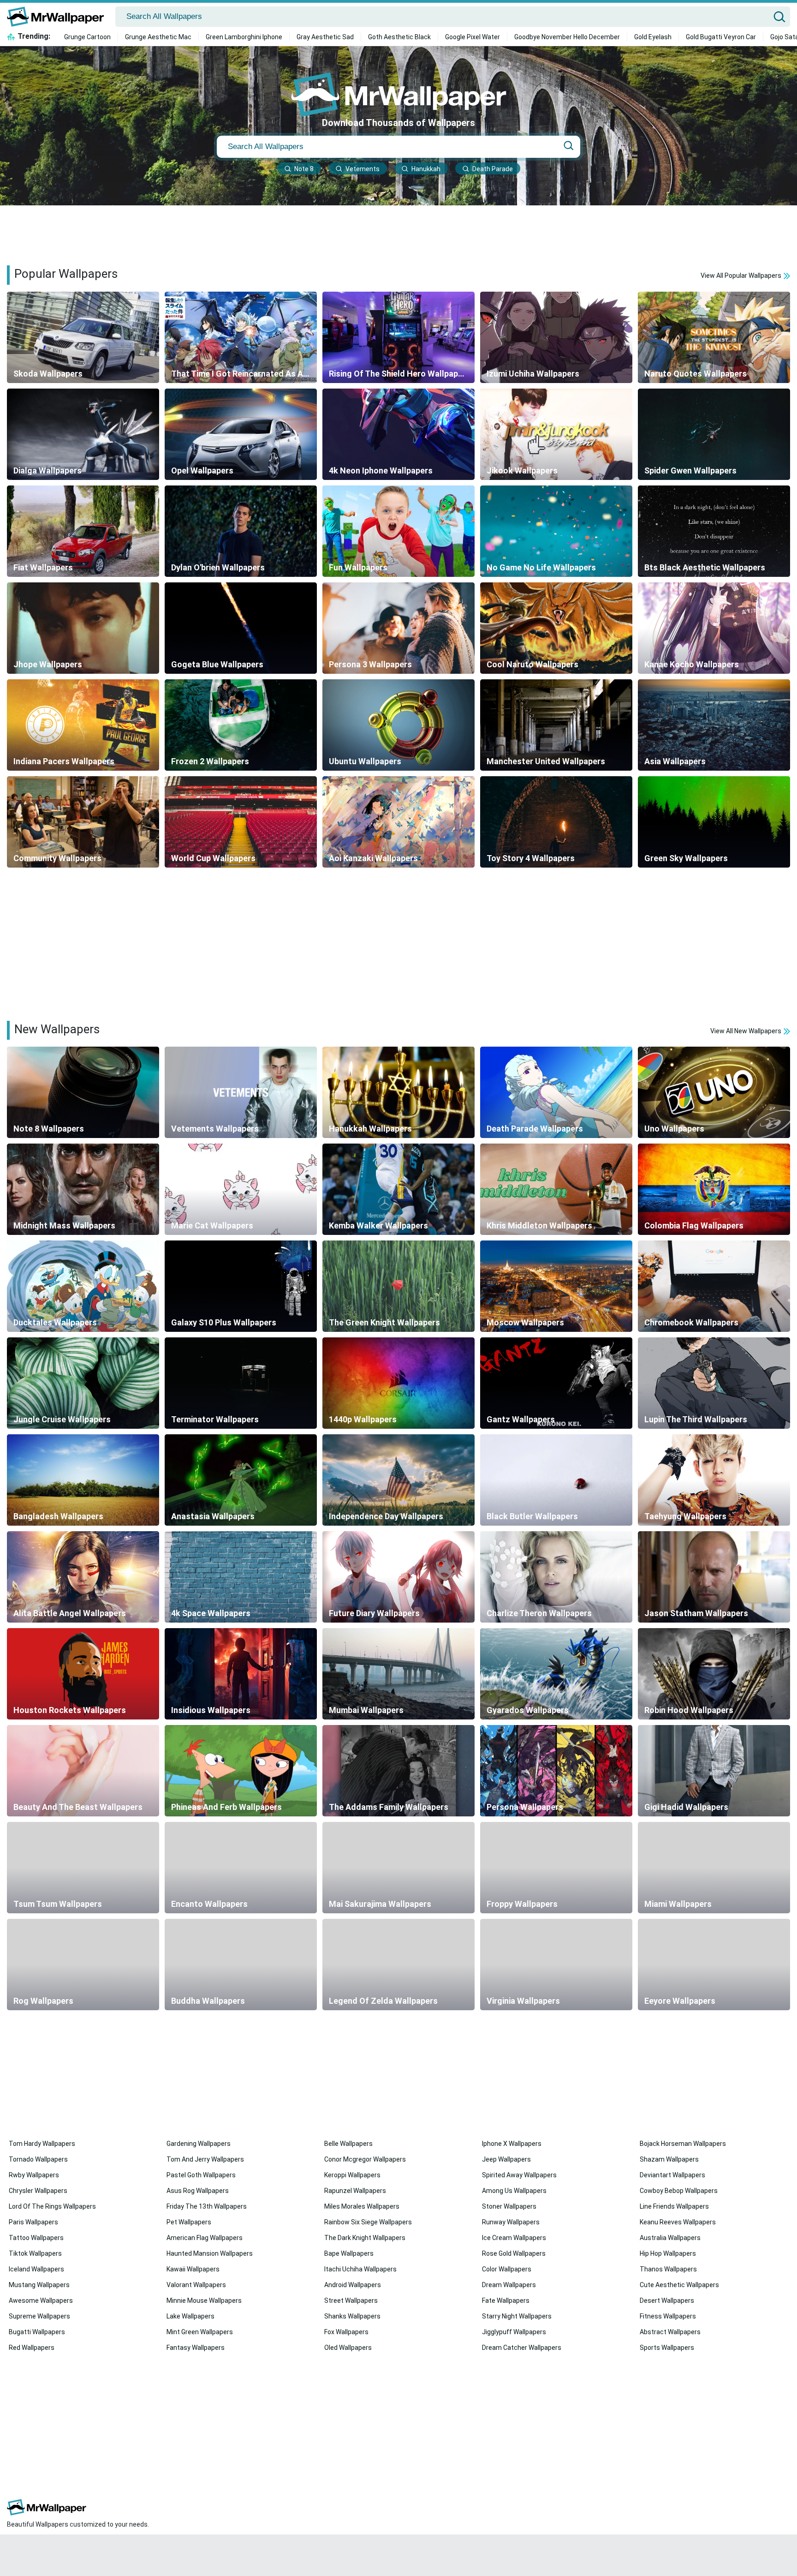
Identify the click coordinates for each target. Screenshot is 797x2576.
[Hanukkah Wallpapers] (398, 1092)
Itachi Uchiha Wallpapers (360, 2269)
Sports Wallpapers (667, 2348)
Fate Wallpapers (506, 2300)
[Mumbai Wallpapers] (398, 1674)
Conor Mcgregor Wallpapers (365, 2159)
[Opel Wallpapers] (241, 434)
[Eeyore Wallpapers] (714, 1965)
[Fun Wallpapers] (398, 531)
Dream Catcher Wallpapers (522, 2348)
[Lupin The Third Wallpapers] (714, 1383)
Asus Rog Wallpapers (198, 2191)
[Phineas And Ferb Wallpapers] (241, 1771)
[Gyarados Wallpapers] (556, 1674)
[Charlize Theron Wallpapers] (556, 1577)
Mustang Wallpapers (39, 2285)
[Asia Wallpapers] (714, 725)
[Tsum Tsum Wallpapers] (83, 1868)
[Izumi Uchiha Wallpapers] (556, 337)
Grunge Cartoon (87, 37)
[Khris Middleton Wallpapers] (556, 1189)
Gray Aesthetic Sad (325, 37)
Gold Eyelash (653, 37)
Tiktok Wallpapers (35, 2253)
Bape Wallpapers (349, 2253)
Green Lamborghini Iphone (244, 37)
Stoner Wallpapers (509, 2206)
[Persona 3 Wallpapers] (398, 628)
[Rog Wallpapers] (83, 1965)
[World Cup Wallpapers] (241, 822)
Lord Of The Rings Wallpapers (52, 2206)
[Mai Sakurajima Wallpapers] (398, 1868)
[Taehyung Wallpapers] (714, 1480)
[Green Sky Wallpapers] (714, 822)
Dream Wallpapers (509, 2285)
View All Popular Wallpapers (742, 276)
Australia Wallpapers (670, 2238)
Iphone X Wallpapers (512, 2144)
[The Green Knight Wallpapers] (398, 1286)
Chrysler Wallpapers (38, 2191)
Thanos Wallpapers (668, 2269)
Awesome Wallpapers (41, 2300)
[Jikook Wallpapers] (556, 434)
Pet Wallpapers (189, 2222)
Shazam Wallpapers (669, 2159)
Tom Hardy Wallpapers (42, 2144)
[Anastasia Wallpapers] (241, 1480)
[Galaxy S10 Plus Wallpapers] (241, 1286)
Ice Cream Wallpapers (514, 2238)
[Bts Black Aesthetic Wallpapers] (714, 531)
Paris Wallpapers (33, 2222)
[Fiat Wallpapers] (83, 531)
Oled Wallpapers (348, 2348)
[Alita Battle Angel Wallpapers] (83, 1577)
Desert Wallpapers (667, 2300)
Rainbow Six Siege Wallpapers (368, 2222)
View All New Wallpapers (746, 1031)
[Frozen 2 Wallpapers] (241, 725)
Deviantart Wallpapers (672, 2175)
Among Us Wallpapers (514, 2191)
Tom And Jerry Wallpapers (205, 2159)
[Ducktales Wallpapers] (83, 1286)
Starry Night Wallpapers (517, 2316)
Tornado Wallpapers (38, 2159)
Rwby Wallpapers (34, 2175)
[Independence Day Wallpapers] (398, 1480)
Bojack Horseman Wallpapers (683, 2144)
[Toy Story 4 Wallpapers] (556, 822)
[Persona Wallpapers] (556, 1771)
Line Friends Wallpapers (674, 2206)
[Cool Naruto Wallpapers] (556, 628)
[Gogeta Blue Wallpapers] (241, 628)
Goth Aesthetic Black (399, 37)
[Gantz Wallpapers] (556, 1383)
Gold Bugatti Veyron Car (721, 37)
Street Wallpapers (351, 2300)
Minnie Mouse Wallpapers (204, 2300)
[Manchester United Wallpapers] (556, 725)
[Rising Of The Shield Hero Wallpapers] (398, 337)
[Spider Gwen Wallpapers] (714, 434)
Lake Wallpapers (190, 2316)
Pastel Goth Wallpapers (201, 2175)
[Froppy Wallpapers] (556, 1868)
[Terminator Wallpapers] (241, 1383)
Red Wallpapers (32, 2348)
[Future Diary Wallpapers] (398, 1577)
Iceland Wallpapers (36, 2269)
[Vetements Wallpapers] (241, 1092)
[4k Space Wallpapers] (241, 1577)
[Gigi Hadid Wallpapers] (714, 1771)
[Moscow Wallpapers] (556, 1286)
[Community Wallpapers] (83, 822)
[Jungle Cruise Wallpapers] (83, 1383)
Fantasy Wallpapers (196, 2348)
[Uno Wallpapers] (714, 1092)
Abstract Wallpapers (670, 2332)
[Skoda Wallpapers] (83, 337)
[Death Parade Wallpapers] (556, 1092)
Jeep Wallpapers (506, 2159)
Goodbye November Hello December (567, 37)
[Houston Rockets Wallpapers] (83, 1674)
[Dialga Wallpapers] (83, 434)
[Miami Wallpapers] (714, 1868)
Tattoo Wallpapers (36, 2238)
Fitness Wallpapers (668, 2316)
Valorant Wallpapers (196, 2285)
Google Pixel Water (473, 37)
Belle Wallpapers (348, 2144)
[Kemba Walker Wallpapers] (398, 1189)
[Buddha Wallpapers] (241, 1965)
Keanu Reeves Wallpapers (678, 2222)
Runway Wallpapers (511, 2222)
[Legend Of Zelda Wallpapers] (398, 1965)
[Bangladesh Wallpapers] (83, 1480)
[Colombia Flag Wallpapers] (714, 1189)
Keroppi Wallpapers (352, 2175)
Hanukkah (426, 169)
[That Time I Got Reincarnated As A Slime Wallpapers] (241, 337)
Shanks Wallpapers (352, 2316)
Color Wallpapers (507, 2269)
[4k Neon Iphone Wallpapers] (398, 434)
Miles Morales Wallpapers (362, 2206)
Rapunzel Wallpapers (355, 2191)
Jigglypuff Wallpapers (514, 2332)
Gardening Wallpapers (199, 2144)
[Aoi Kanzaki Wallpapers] (398, 822)
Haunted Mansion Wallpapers (210, 2253)
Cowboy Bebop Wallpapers (679, 2191)
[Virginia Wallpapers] (556, 1965)
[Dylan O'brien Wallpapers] (241, 531)
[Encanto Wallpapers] (241, 1868)
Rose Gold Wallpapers (514, 2253)
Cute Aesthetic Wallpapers (679, 2285)
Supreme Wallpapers (39, 2316)
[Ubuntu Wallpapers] (398, 725)
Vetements (363, 169)
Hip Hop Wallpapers (668, 2253)
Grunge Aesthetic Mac (158, 37)
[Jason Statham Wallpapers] (714, 1577)
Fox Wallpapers (346, 2332)
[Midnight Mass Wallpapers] (83, 1189)
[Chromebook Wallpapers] (714, 1286)
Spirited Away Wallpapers (519, 2175)
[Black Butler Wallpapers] (556, 1480)
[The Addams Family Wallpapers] (398, 1771)
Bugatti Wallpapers (37, 2332)
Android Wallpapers (353, 2285)
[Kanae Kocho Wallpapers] (714, 628)
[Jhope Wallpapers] (83, 628)
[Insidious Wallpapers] (241, 1674)
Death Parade (493, 169)
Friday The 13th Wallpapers (207, 2206)
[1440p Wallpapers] (398, 1383)
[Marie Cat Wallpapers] (241, 1189)
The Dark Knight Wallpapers (365, 2238)
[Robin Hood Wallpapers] (714, 1674)
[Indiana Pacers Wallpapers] (83, 725)
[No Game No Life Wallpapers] (556, 531)
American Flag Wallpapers (205, 2238)
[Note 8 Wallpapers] (83, 1092)
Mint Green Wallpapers (200, 2332)
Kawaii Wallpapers (193, 2269)
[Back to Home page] (59, 17)
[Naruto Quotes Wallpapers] (714, 337)
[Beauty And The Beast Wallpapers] (83, 1771)
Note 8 (304, 169)
